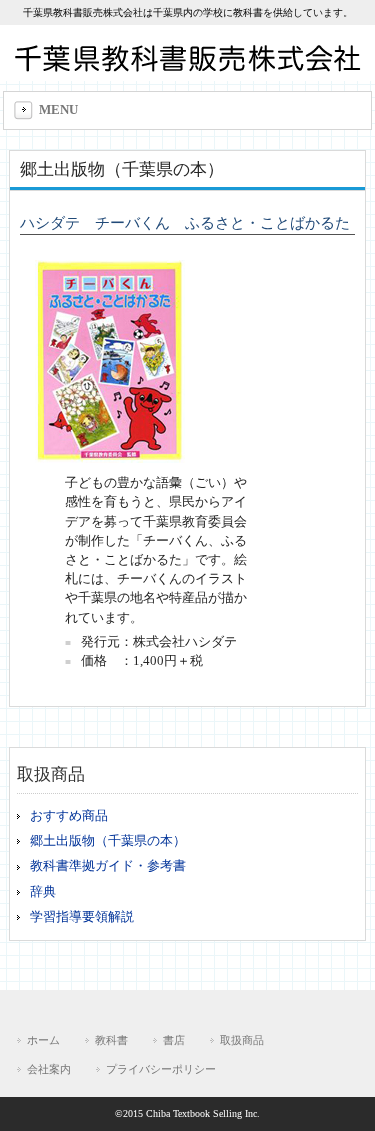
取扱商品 (242, 1040)
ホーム (43, 1040)
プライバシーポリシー (161, 1069)
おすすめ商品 (69, 816)
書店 (174, 1040)
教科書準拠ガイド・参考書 (108, 866)
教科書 (111, 1040)
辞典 (43, 892)
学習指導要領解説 (82, 917)
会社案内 (49, 1069)
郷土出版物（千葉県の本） (108, 841)
